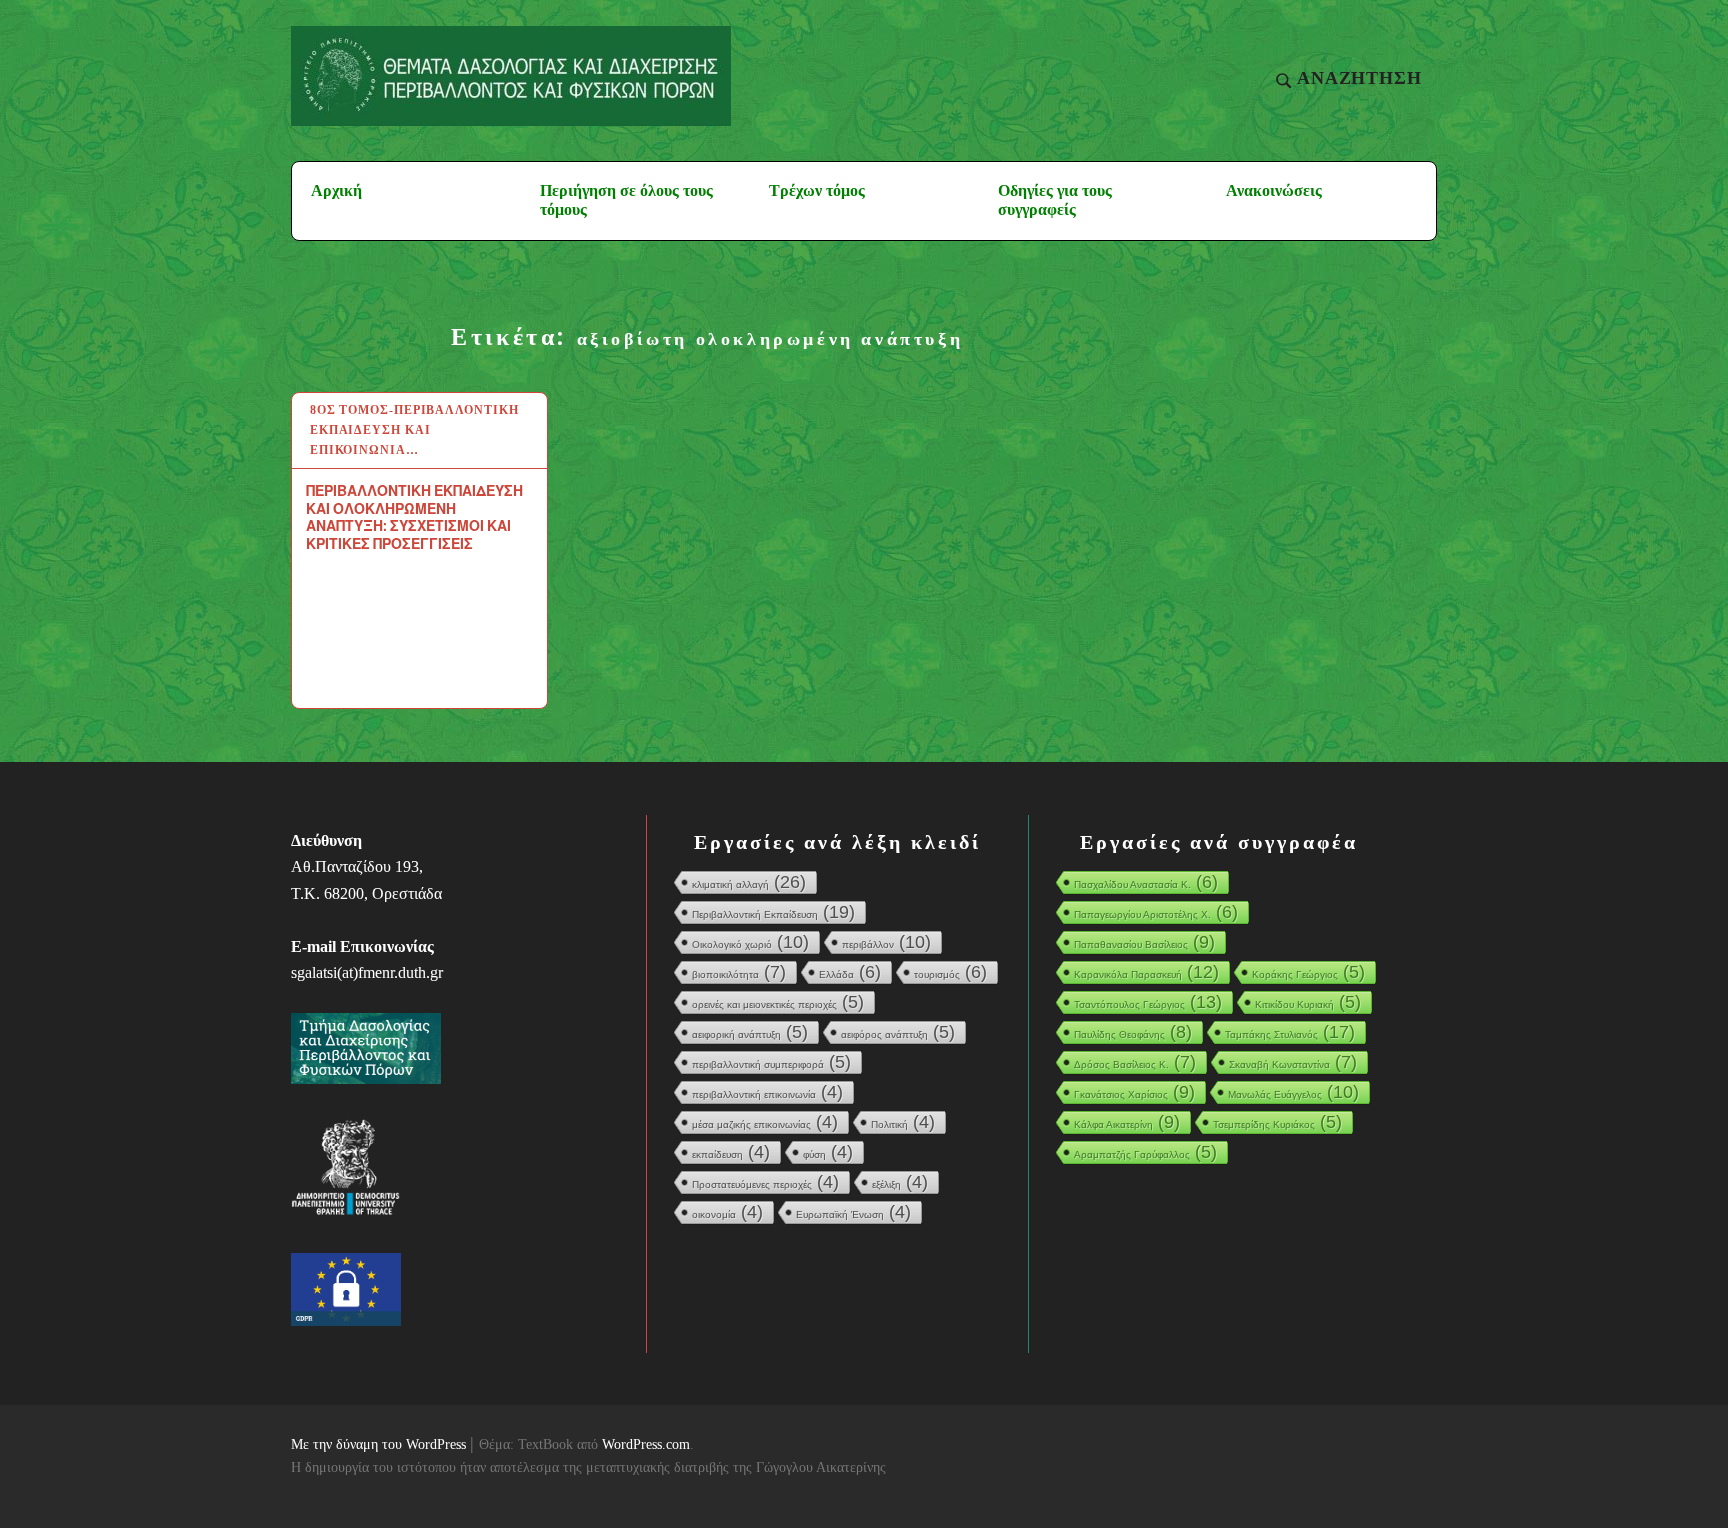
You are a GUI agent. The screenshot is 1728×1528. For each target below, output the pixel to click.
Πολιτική (903, 1122)
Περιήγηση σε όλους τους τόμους (626, 200)
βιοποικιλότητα (739, 972)
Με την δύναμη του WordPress (378, 1444)
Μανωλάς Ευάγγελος (1293, 1092)
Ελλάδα (850, 972)
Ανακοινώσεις (1274, 190)
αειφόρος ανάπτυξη (898, 1032)
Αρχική (336, 190)
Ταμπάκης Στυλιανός (1290, 1032)
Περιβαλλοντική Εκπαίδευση (773, 912)
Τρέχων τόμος (817, 190)
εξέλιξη (900, 1182)
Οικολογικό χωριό (750, 942)
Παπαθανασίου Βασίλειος (1144, 942)
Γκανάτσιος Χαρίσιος (1134, 1092)
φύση (828, 1152)
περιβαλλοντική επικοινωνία (767, 1092)
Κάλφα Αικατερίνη (1127, 1122)
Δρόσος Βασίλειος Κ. (1135, 1062)
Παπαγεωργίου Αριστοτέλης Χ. (1156, 912)
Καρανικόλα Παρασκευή (1146, 972)
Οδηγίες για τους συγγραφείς (1055, 200)
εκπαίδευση (731, 1152)
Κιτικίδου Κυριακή (1308, 1002)
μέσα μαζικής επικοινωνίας (765, 1122)
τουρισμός (950, 972)
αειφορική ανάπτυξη (750, 1032)
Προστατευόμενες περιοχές (765, 1182)
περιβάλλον (886, 942)
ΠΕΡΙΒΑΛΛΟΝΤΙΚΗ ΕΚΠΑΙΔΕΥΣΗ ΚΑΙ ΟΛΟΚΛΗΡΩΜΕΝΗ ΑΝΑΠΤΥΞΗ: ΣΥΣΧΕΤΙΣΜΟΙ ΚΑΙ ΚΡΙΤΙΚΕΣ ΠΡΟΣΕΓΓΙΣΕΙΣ (414, 517)
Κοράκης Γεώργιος (1308, 972)
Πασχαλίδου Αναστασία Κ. (1146, 882)
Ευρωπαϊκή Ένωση (853, 1212)
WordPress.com (646, 1444)
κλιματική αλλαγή (749, 882)
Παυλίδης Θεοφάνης (1133, 1032)
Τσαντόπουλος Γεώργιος (1148, 1002)
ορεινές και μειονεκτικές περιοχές (778, 1002)
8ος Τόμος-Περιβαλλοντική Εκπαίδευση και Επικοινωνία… (414, 430)
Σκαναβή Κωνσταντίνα (1293, 1062)
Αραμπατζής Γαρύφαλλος (1145, 1152)
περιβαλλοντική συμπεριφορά (771, 1062)
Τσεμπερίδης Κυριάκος (1277, 1122)
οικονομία (727, 1212)
